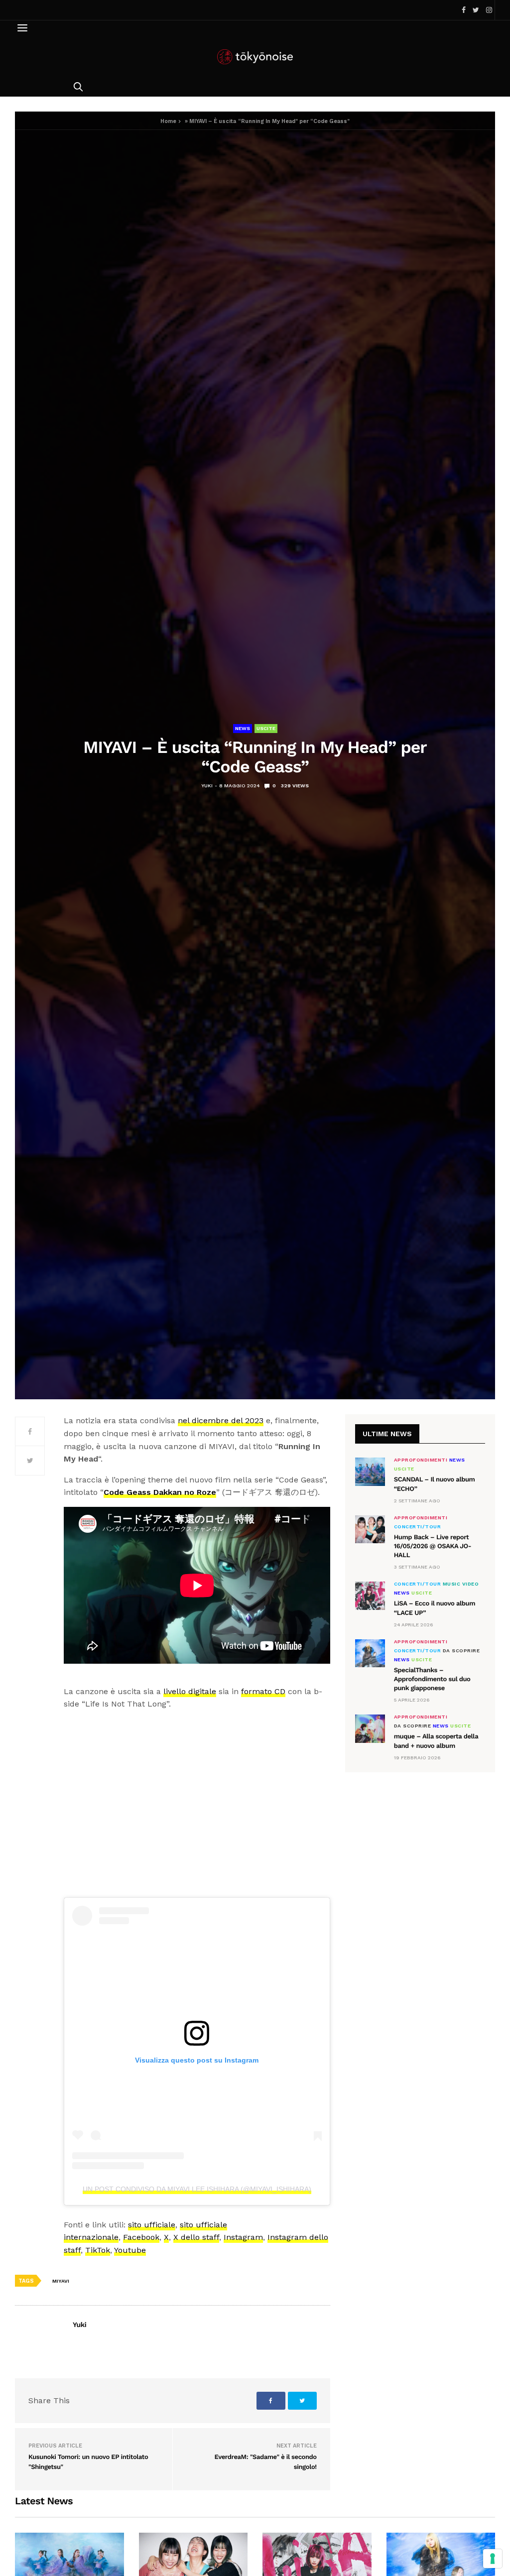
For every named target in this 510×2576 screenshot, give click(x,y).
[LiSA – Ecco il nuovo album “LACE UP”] (370, 1595)
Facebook (141, 2237)
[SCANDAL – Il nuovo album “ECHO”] (370, 1472)
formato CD (263, 1691)
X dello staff (196, 2237)
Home (168, 121)
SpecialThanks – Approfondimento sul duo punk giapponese (432, 1679)
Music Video (461, 1584)
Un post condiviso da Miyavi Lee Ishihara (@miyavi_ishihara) (197, 2189)
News (243, 728)
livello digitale (190, 1691)
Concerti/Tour (418, 1527)
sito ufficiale (152, 2225)
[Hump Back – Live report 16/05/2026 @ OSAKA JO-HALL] (370, 1529)
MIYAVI (61, 2281)
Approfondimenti (421, 1460)
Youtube (130, 2250)
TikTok (98, 2250)
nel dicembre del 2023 (221, 1420)
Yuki (207, 786)
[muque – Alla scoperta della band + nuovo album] (370, 1728)
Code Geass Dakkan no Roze (160, 1492)
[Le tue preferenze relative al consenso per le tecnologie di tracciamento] (493, 2559)
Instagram (243, 2237)
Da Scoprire (461, 1651)
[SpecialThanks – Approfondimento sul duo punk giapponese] (370, 1653)
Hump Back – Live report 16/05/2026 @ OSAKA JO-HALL (433, 1546)
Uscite (266, 728)
